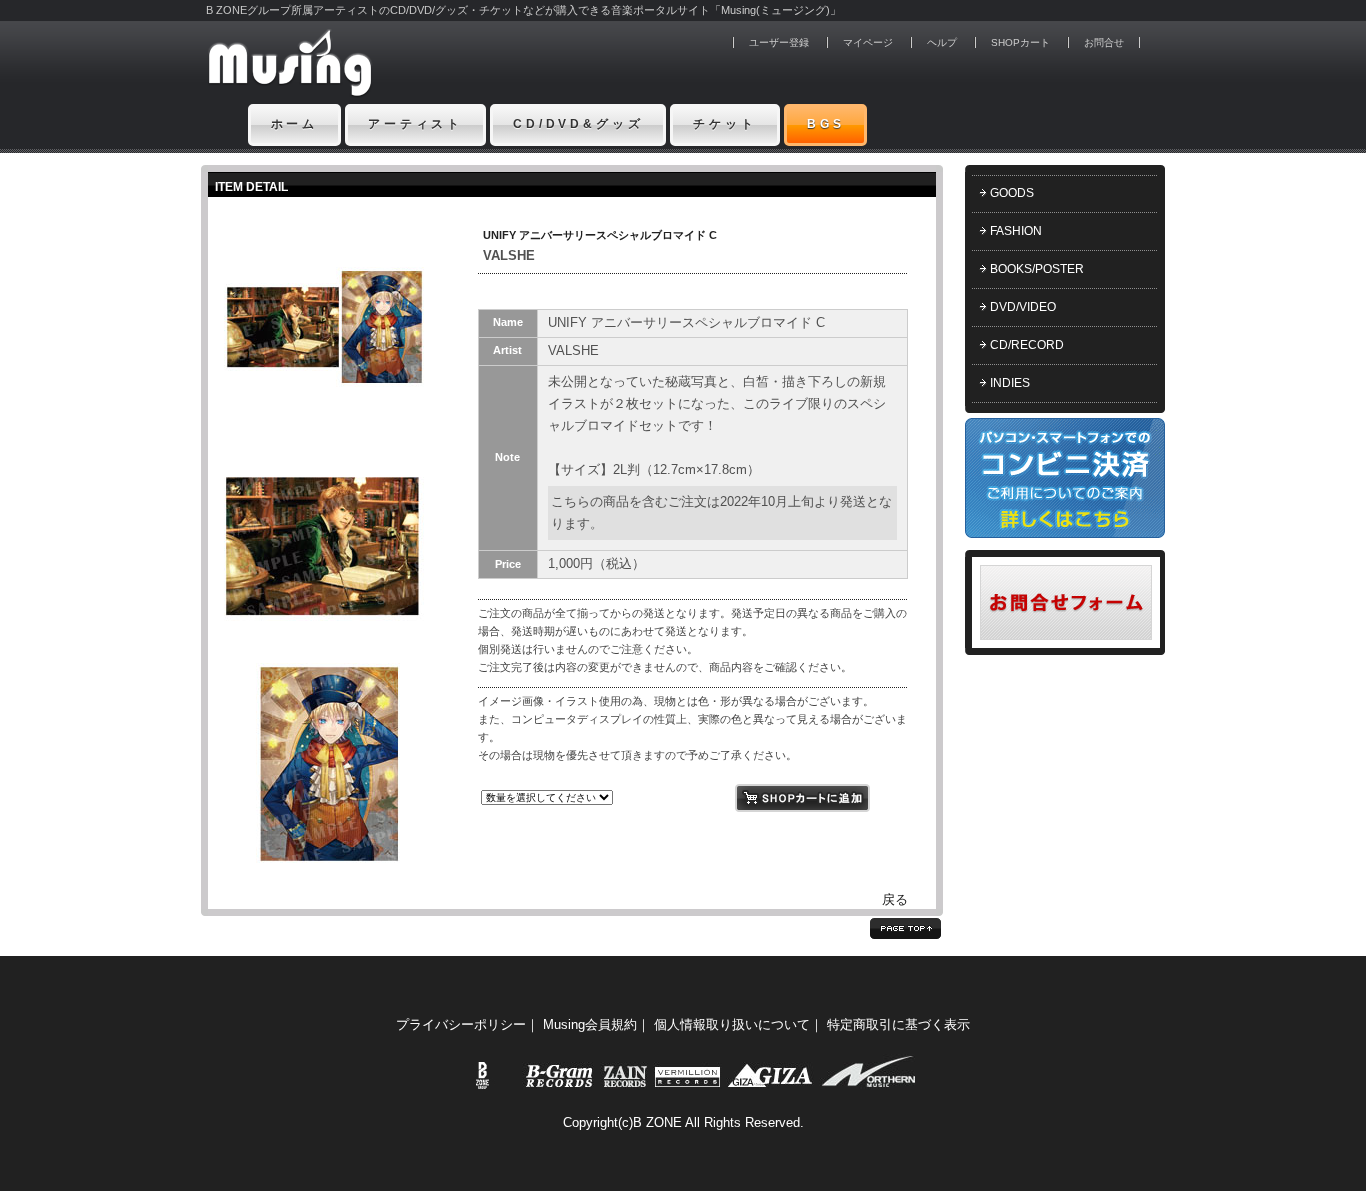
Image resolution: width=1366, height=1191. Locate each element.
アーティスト (415, 124)
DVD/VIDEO (1023, 307)
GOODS (1012, 193)
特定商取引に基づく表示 (898, 1024)
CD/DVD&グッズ (578, 124)
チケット (724, 124)
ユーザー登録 (779, 42)
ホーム (295, 124)
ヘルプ (942, 42)
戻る (895, 899)
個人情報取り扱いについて (732, 1024)
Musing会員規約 (590, 1024)
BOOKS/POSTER (1037, 269)
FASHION (1016, 231)
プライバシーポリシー (461, 1024)
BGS (826, 124)
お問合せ (1104, 42)
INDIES (1010, 383)
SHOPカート (1020, 42)
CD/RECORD (1027, 345)
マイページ (868, 42)
